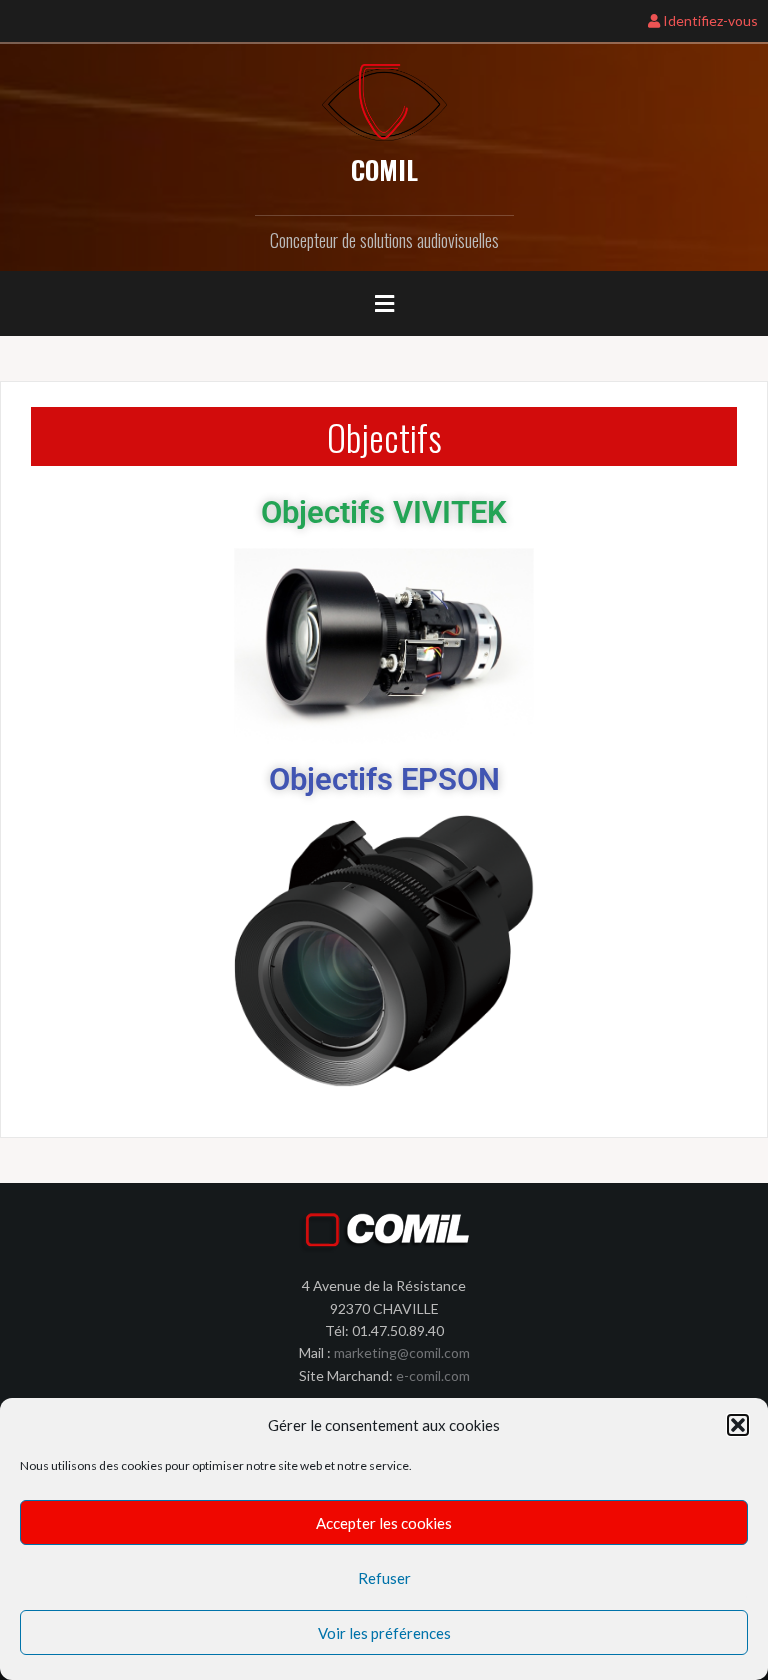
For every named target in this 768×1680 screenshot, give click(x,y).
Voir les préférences (384, 1633)
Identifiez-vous (709, 20)
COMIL (384, 169)
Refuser (384, 1578)
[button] (738, 1425)
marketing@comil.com (402, 1352)
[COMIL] (384, 100)
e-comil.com (433, 1375)
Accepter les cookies (384, 1523)
